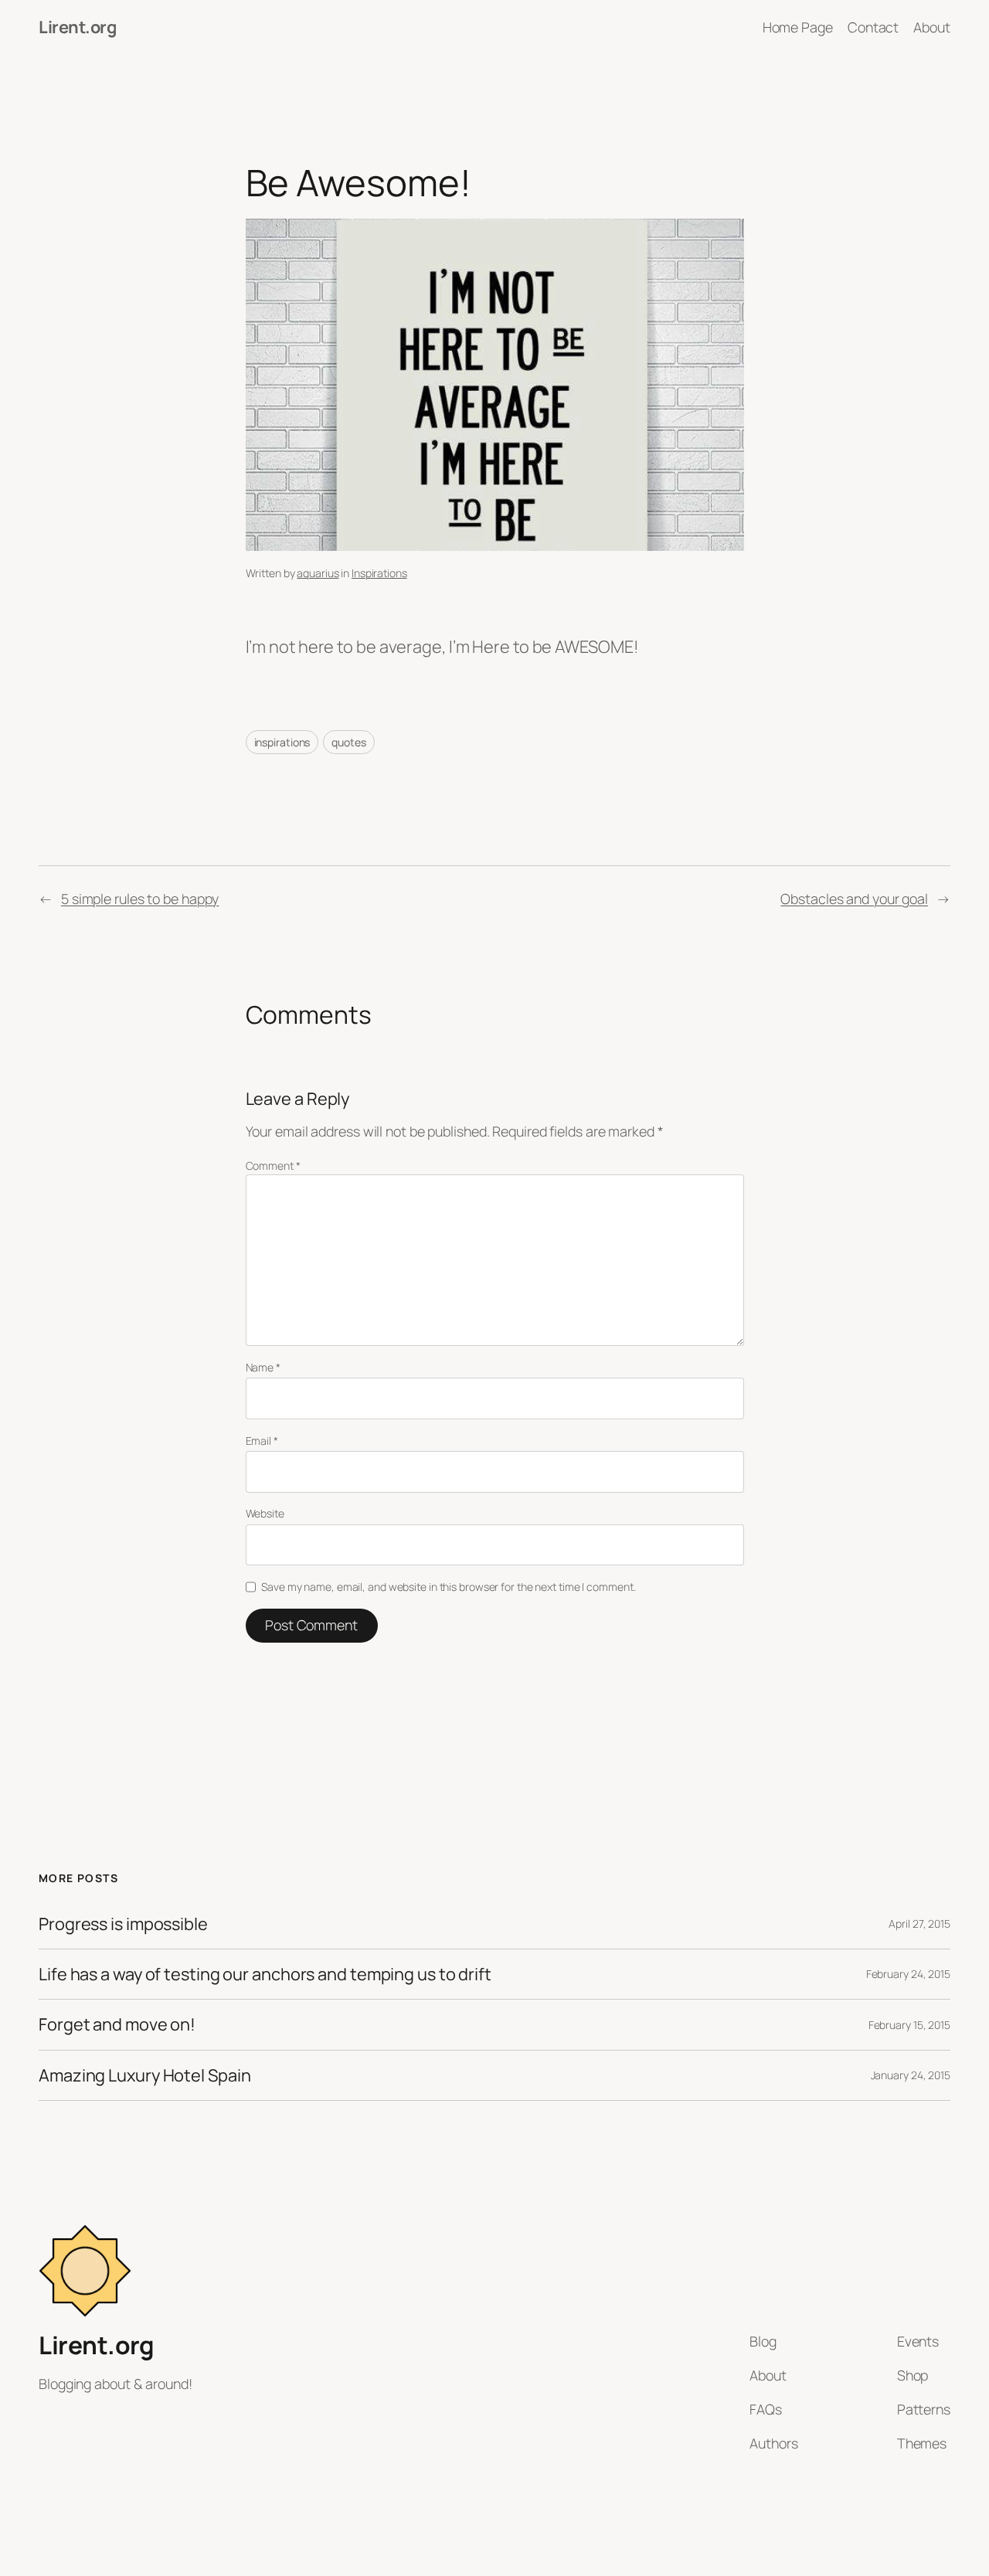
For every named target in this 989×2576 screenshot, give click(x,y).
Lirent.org (77, 27)
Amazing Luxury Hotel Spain (144, 2075)
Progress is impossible (123, 1924)
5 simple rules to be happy (140, 899)
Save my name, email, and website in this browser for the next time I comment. (448, 1587)
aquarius (318, 573)
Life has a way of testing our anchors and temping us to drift (265, 1974)
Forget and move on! (117, 2024)
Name (263, 1367)
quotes (348, 742)
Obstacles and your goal (854, 899)
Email (262, 1441)
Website (265, 1513)
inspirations (282, 742)
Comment (273, 1166)
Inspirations (379, 573)
